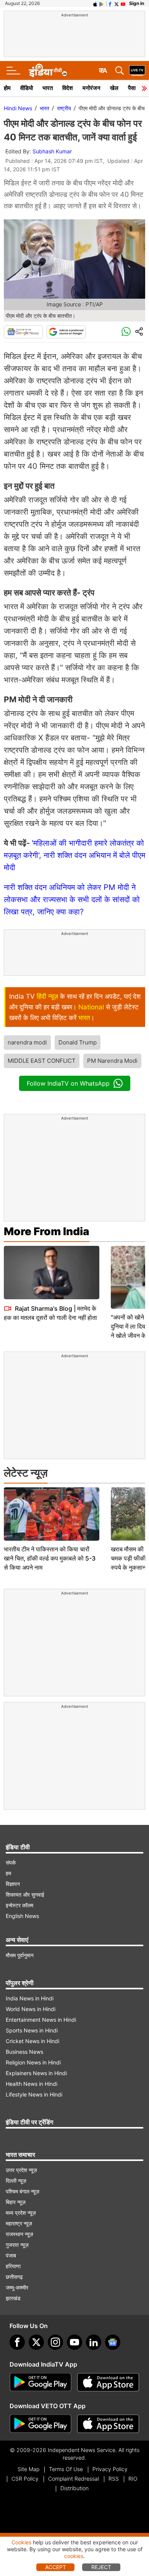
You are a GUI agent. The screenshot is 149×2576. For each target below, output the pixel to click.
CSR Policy (25, 2479)
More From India (47, 1231)
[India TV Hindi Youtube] (123, 3)
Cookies (21, 2542)
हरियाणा (13, 2266)
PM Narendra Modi (112, 1061)
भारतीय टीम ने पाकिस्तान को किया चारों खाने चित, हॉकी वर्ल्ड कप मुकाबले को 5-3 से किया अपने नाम (50, 1558)
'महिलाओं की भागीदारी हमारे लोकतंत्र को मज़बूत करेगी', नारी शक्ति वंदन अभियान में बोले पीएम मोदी (74, 855)
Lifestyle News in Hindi (34, 2094)
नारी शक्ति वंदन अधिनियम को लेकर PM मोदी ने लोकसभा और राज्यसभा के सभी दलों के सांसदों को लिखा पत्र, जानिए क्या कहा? (72, 899)
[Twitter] (36, 2342)
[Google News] (23, 332)
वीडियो (27, 88)
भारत (48, 88)
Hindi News (18, 108)
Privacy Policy (110, 2469)
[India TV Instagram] (55, 2342)
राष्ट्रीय (64, 108)
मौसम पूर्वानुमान (20, 1955)
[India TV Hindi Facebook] (110, 3)
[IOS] (95, 3)
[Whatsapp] (126, 332)
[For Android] (40, 2424)
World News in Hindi (31, 2009)
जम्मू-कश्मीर (17, 2287)
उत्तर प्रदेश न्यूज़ (21, 2170)
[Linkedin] (94, 2342)
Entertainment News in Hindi (41, 2020)
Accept (56, 2567)
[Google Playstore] (40, 2382)
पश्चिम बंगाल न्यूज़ (23, 2191)
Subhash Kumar (52, 151)
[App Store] (108, 2382)
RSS (114, 2479)
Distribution (74, 2488)
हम (8, 1873)
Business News (24, 2052)
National (91, 1007)
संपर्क (11, 1862)
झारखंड (13, 2298)
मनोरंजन (92, 88)
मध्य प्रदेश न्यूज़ (21, 2213)
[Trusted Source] (66, 332)
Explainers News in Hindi (36, 2073)
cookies (74, 2556)
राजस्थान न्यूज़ (19, 2234)
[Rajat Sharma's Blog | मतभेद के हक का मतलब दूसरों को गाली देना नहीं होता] (52, 1273)
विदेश (68, 88)
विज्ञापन (13, 1884)
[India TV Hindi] (48, 71)
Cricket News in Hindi (32, 2041)
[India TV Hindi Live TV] (137, 71)
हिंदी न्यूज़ (47, 996)
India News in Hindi (30, 1998)
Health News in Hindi (32, 2084)
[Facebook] (17, 2342)
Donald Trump (78, 1042)
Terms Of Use (66, 2469)
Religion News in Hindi (33, 2062)
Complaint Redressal (74, 2479)
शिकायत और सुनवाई (25, 1895)
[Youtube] (74, 2342)
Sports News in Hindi (32, 2030)
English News (22, 1916)
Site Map (28, 2469)
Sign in (137, 3)
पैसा (132, 88)
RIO (133, 2479)
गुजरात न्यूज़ (17, 2245)
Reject (101, 2567)
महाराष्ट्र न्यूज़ (19, 2223)
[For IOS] (108, 2424)
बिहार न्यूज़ (16, 2202)
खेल (114, 88)
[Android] (102, 3)
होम (7, 88)
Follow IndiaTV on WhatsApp (68, 1083)
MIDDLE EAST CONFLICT (42, 1061)
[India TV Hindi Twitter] (117, 3)
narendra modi (27, 1042)
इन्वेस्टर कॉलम (19, 1905)
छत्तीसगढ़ (14, 2277)
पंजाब (11, 2255)
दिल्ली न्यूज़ (16, 2181)
